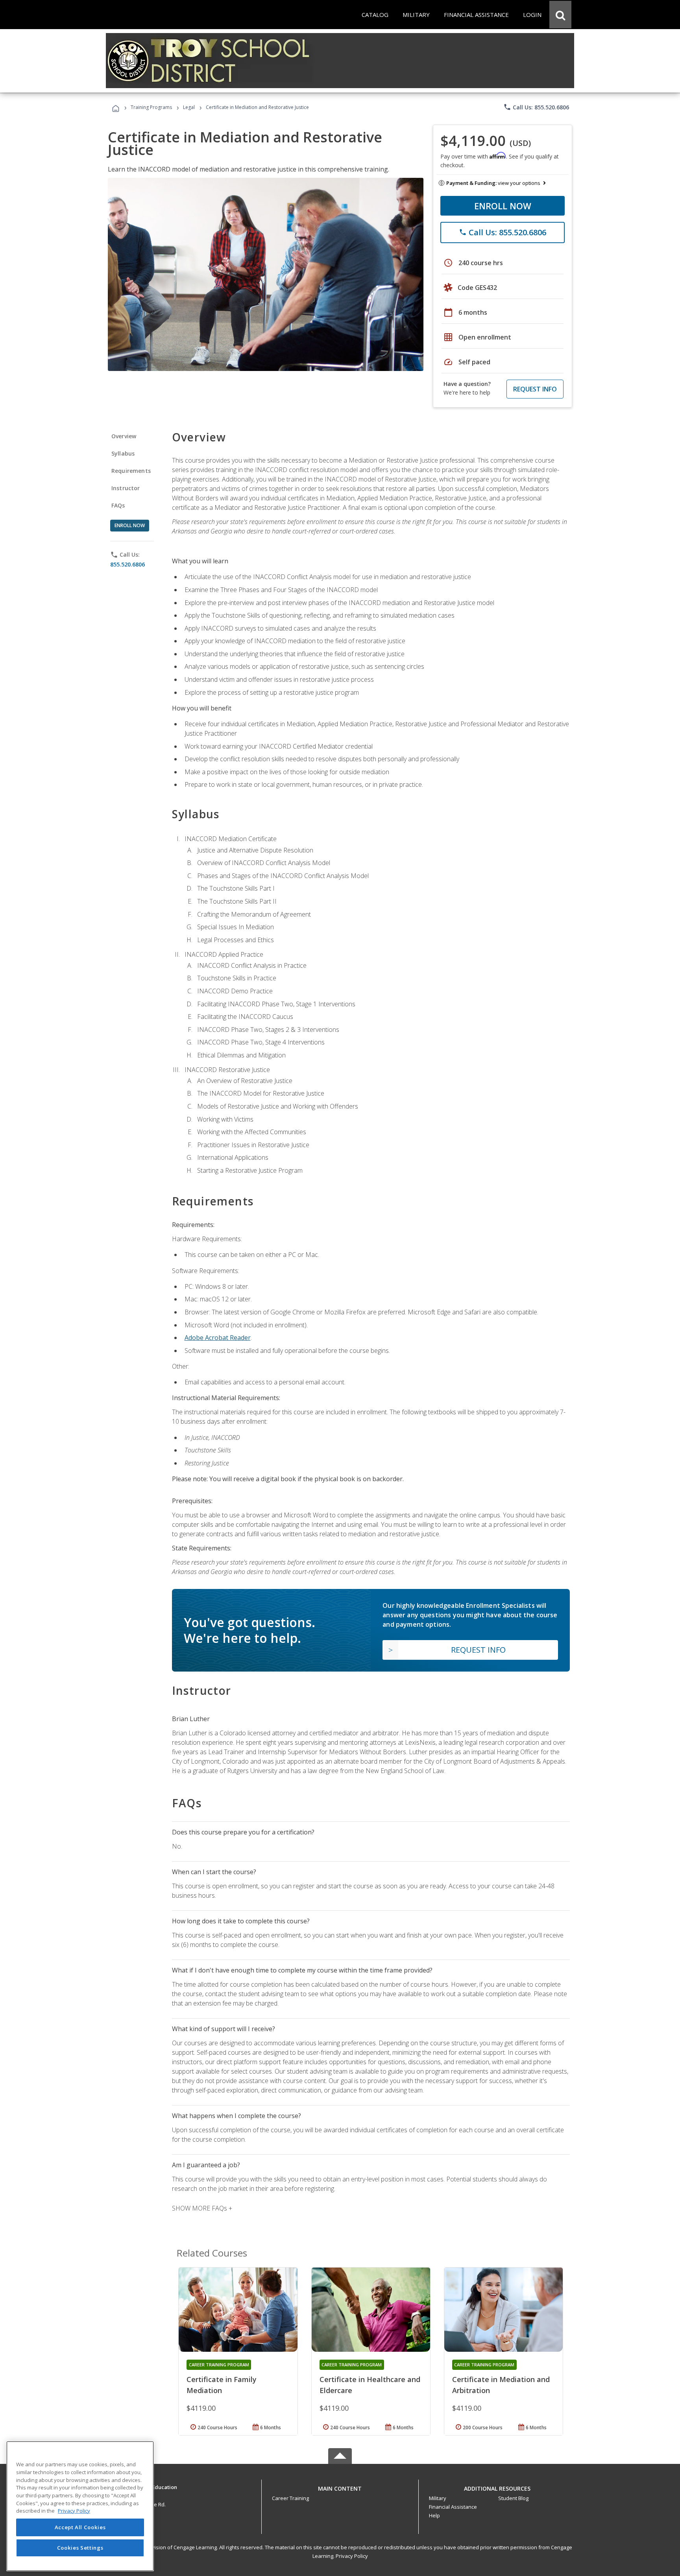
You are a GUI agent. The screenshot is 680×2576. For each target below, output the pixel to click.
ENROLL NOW (503, 206)
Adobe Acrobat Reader (218, 1338)
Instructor (126, 488)
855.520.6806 (128, 564)
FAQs (118, 505)
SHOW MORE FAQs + (202, 2208)
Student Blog (513, 2498)
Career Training (290, 2498)
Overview (124, 436)
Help (434, 2515)
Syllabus (123, 453)
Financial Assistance (453, 2507)
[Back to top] (340, 2487)
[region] (80, 2506)
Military (438, 2498)
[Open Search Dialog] (560, 15)
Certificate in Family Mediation (222, 2385)
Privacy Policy (352, 2556)
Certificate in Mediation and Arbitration (501, 2385)
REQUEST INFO (535, 389)
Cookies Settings (80, 2548)
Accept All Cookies (80, 2528)
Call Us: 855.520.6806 (536, 107)
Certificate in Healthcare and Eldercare (370, 2385)
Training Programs (151, 107)
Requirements (131, 471)
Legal (189, 107)
